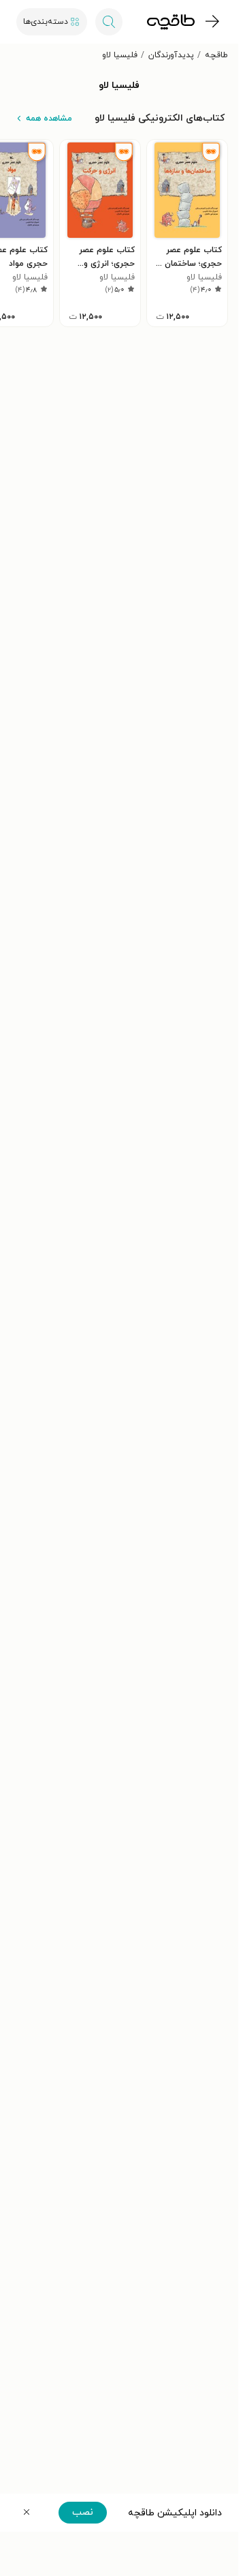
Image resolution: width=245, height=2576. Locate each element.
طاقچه (216, 55)
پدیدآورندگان (171, 55)
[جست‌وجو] (109, 22)
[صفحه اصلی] (171, 22)
